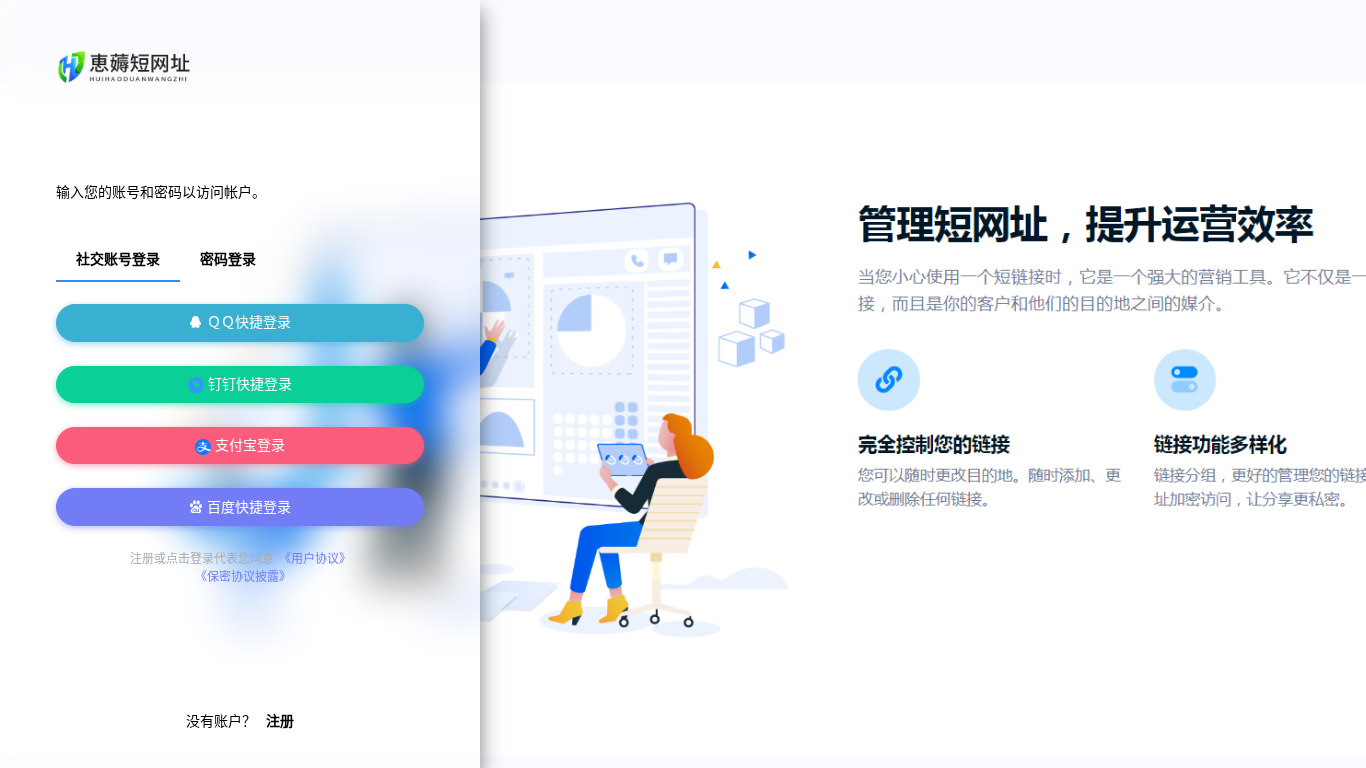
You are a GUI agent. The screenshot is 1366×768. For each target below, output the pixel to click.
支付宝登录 (248, 445)
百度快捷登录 (247, 507)
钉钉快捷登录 (248, 384)
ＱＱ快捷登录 (247, 322)
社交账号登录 (118, 259)
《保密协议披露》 (243, 577)
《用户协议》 (315, 559)
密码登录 (228, 259)
